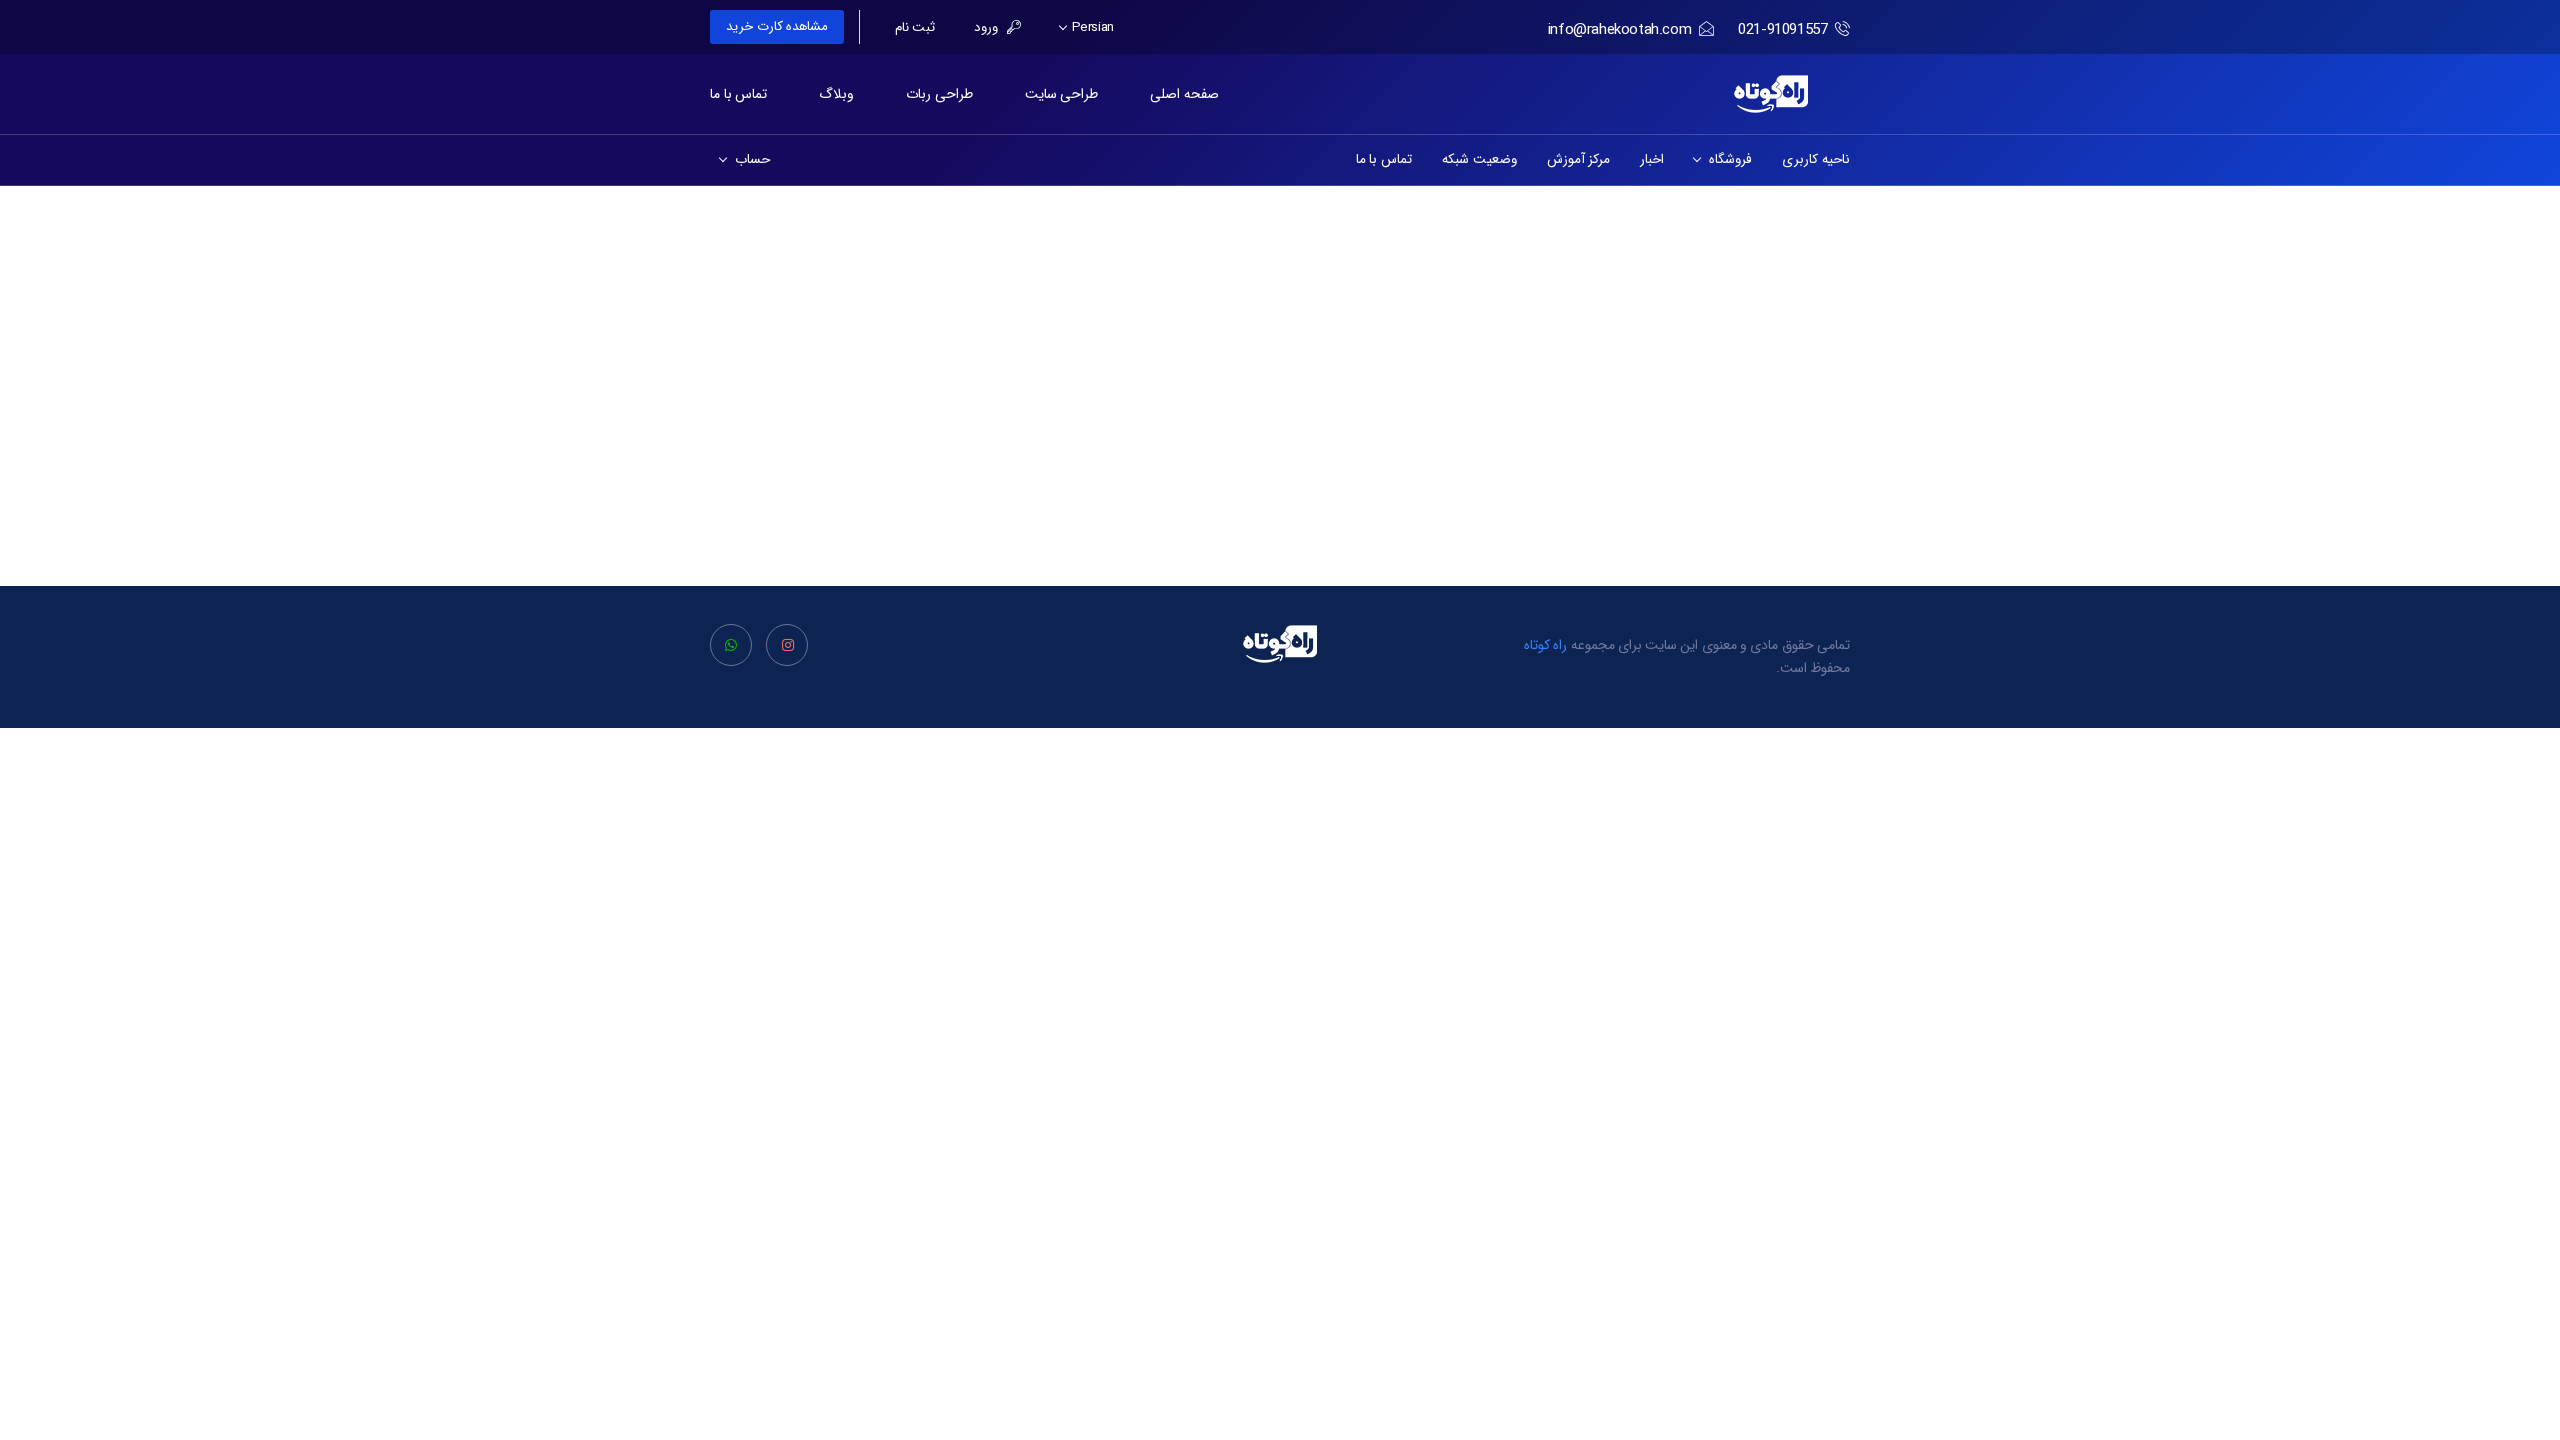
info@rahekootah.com (1619, 30)
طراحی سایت (1062, 94)
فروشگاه (1727, 159)
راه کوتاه (1546, 645)
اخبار (1652, 159)
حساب (749, 159)
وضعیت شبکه (1479, 159)
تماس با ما (738, 94)
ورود (988, 28)
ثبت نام (915, 28)
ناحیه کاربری (1816, 159)
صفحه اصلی (1184, 94)
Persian (1091, 28)
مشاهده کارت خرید (777, 26)
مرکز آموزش (1579, 159)
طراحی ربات (939, 94)
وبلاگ (836, 94)
